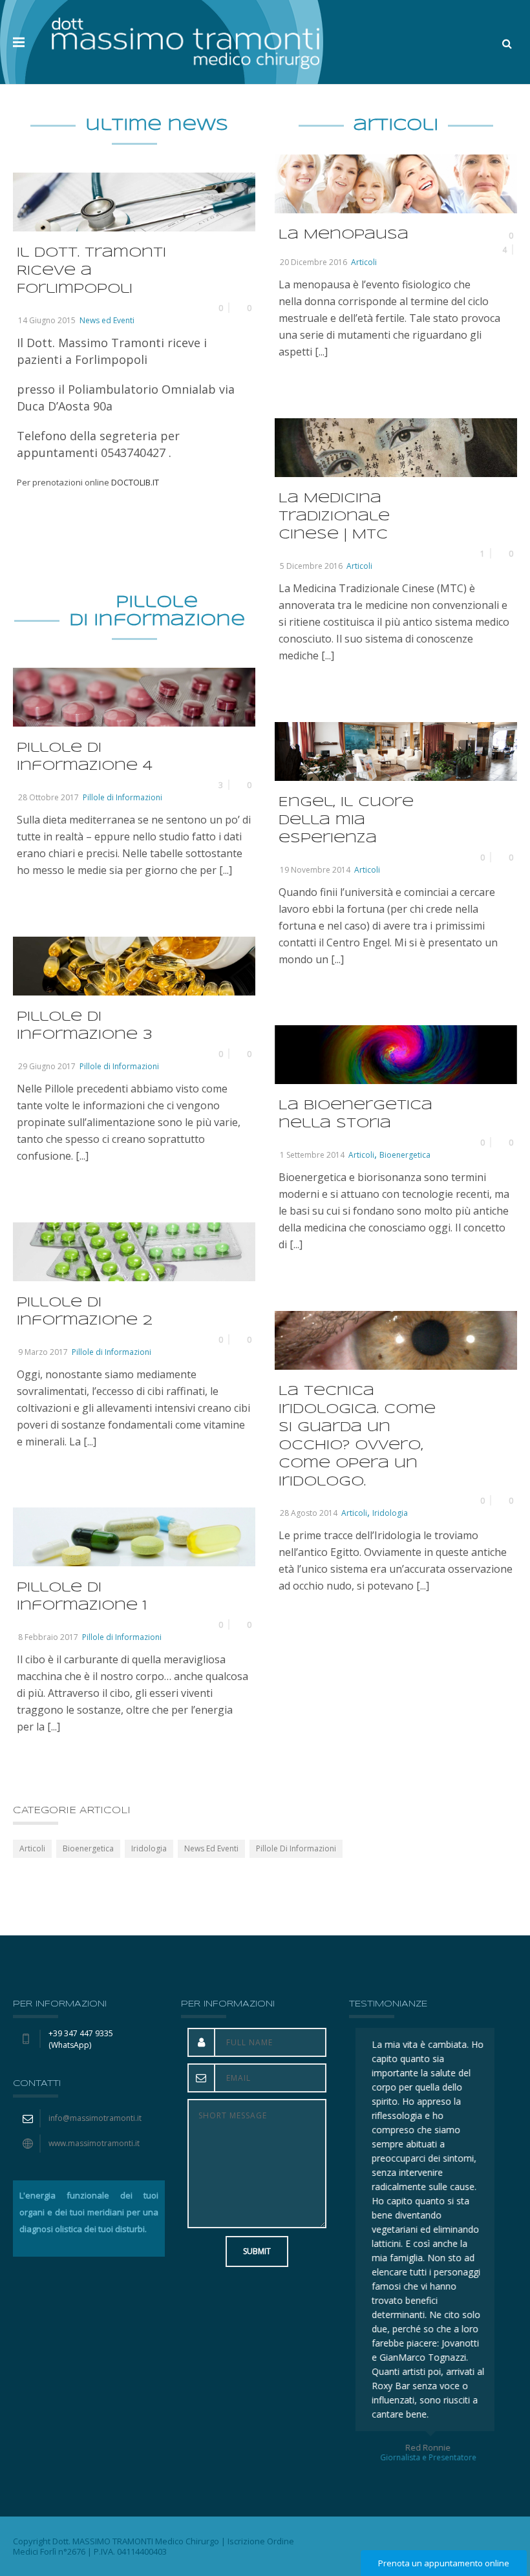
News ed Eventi (107, 320)
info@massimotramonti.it (95, 2118)
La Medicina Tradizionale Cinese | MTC (334, 517)
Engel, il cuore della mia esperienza (346, 821)
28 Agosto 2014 (309, 1513)
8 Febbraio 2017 (48, 1637)
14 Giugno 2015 (47, 320)
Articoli (364, 262)
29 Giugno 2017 (47, 1066)
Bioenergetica (405, 1155)
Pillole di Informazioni (122, 797)
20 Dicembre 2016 (313, 262)
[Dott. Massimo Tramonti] (185, 42)
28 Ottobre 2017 (48, 797)
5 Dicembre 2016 (311, 566)
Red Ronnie (425, 2447)
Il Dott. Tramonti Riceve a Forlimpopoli (91, 271)
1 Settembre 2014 (312, 1155)
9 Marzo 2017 (43, 1352)
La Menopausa (344, 235)
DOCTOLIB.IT (135, 482)
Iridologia (390, 1513)
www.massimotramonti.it (94, 2143)
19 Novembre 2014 (315, 870)
